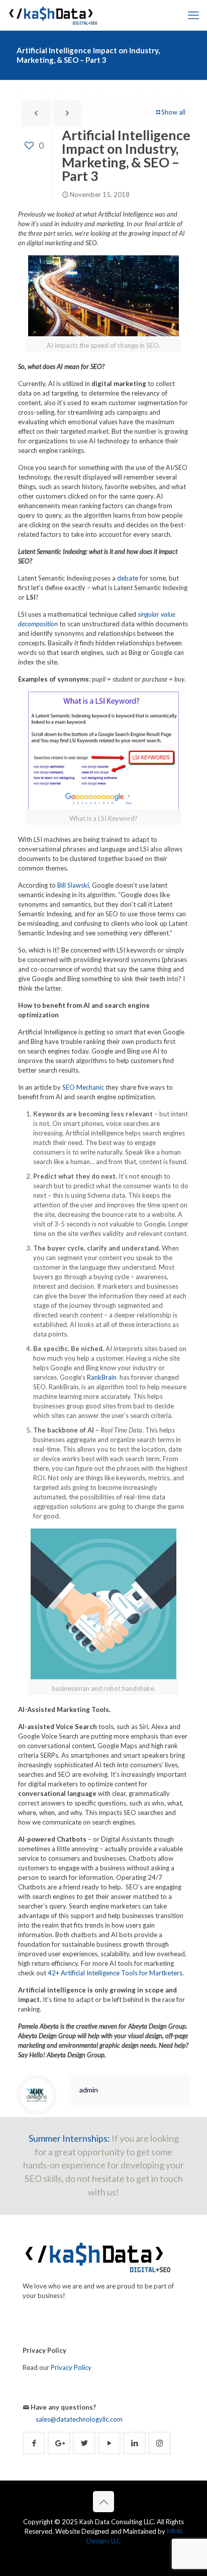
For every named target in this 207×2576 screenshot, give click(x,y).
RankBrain (102, 1377)
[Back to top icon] (103, 2502)
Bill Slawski (73, 885)
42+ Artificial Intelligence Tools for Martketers (115, 1973)
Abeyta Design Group (76, 2055)
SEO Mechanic (84, 1087)
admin (89, 2090)
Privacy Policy (71, 2367)
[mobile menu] (193, 15)
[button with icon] (34, 2443)
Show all (173, 112)
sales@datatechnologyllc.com (79, 2419)
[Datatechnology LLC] (53, 15)
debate (128, 578)
